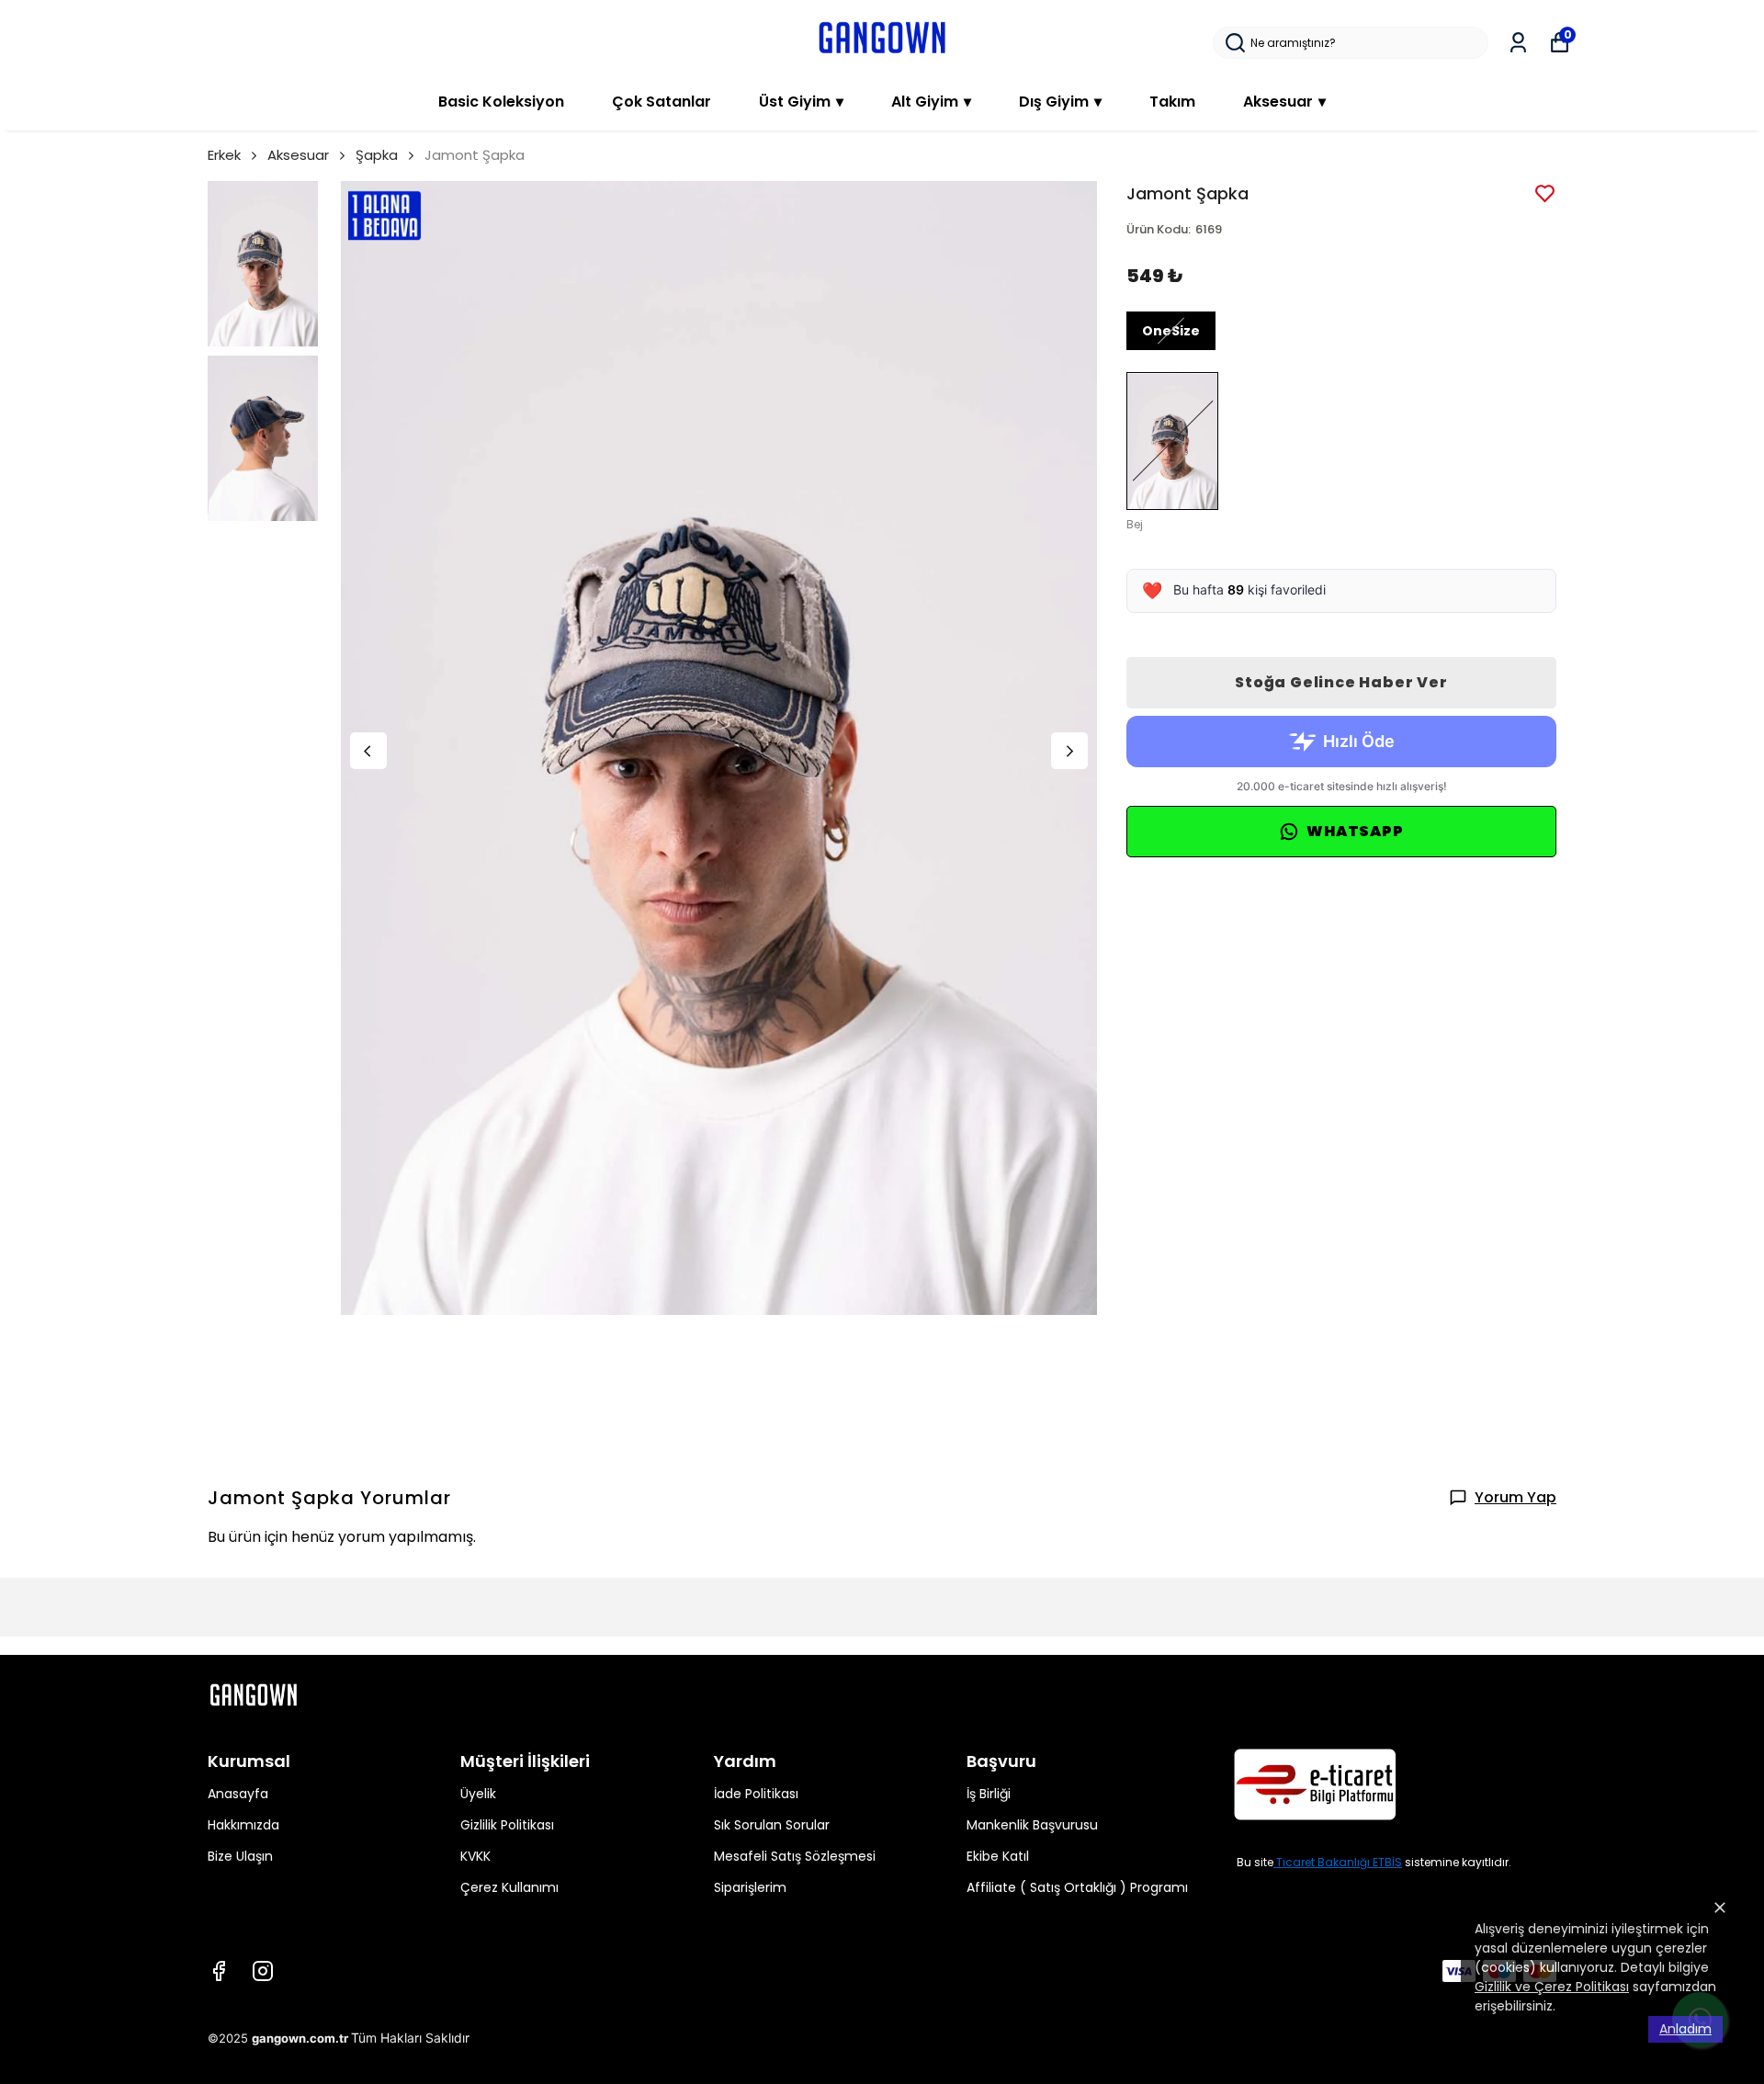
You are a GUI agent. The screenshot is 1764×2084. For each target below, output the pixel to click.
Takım (1172, 102)
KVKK (475, 1856)
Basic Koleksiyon (501, 102)
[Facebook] (219, 1971)
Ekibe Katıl (998, 1856)
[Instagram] (263, 1971)
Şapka (377, 155)
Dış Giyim (1060, 102)
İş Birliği (989, 1794)
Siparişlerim (750, 1887)
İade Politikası (756, 1794)
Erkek (224, 155)
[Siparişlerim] (1518, 43)
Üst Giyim (801, 102)
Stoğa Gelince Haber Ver (1341, 682)
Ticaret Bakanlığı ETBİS (1339, 1862)
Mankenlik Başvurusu (1032, 1825)
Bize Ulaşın (240, 1856)
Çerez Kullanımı (509, 1887)
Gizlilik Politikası (507, 1825)
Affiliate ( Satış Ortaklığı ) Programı (1077, 1887)
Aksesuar (1284, 102)
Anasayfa (238, 1794)
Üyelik (478, 1794)
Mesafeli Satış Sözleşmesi (795, 1856)
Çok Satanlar (661, 102)
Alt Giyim (931, 102)
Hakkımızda (243, 1825)
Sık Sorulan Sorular (772, 1825)
